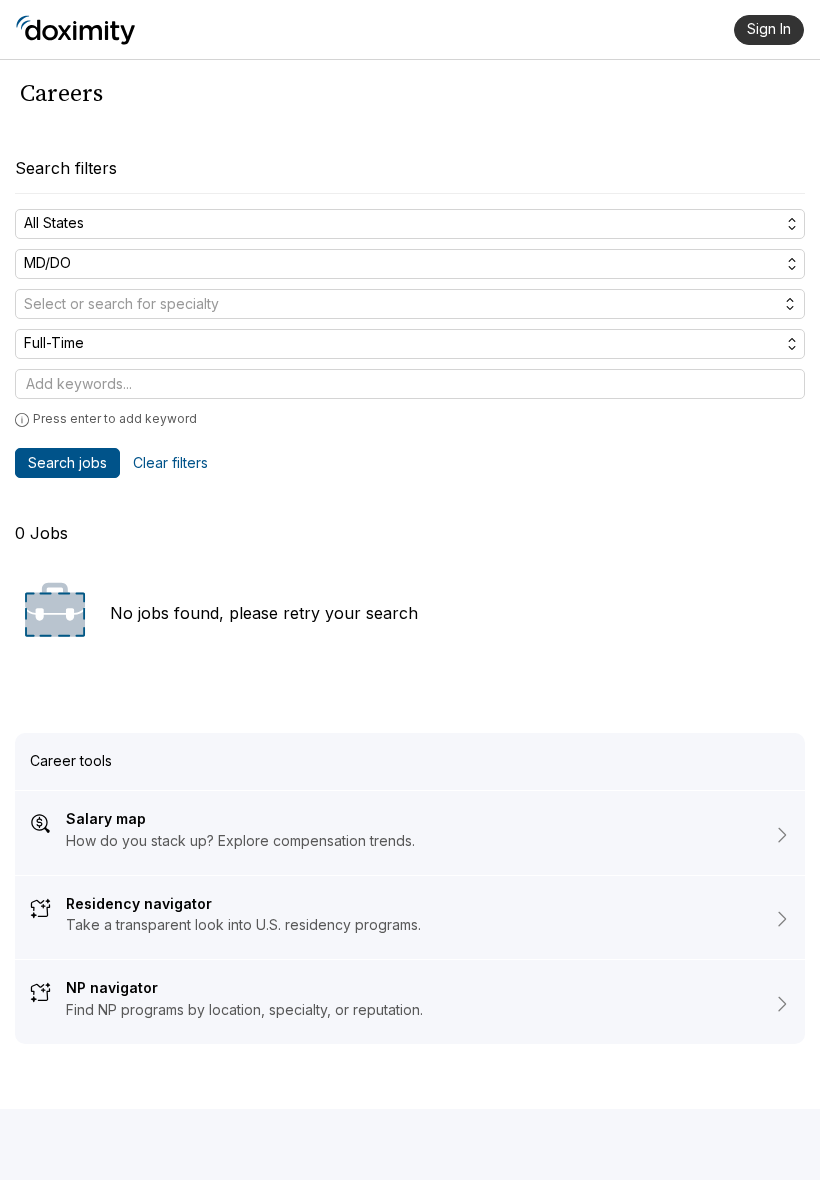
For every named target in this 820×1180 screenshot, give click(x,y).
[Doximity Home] (75, 30)
